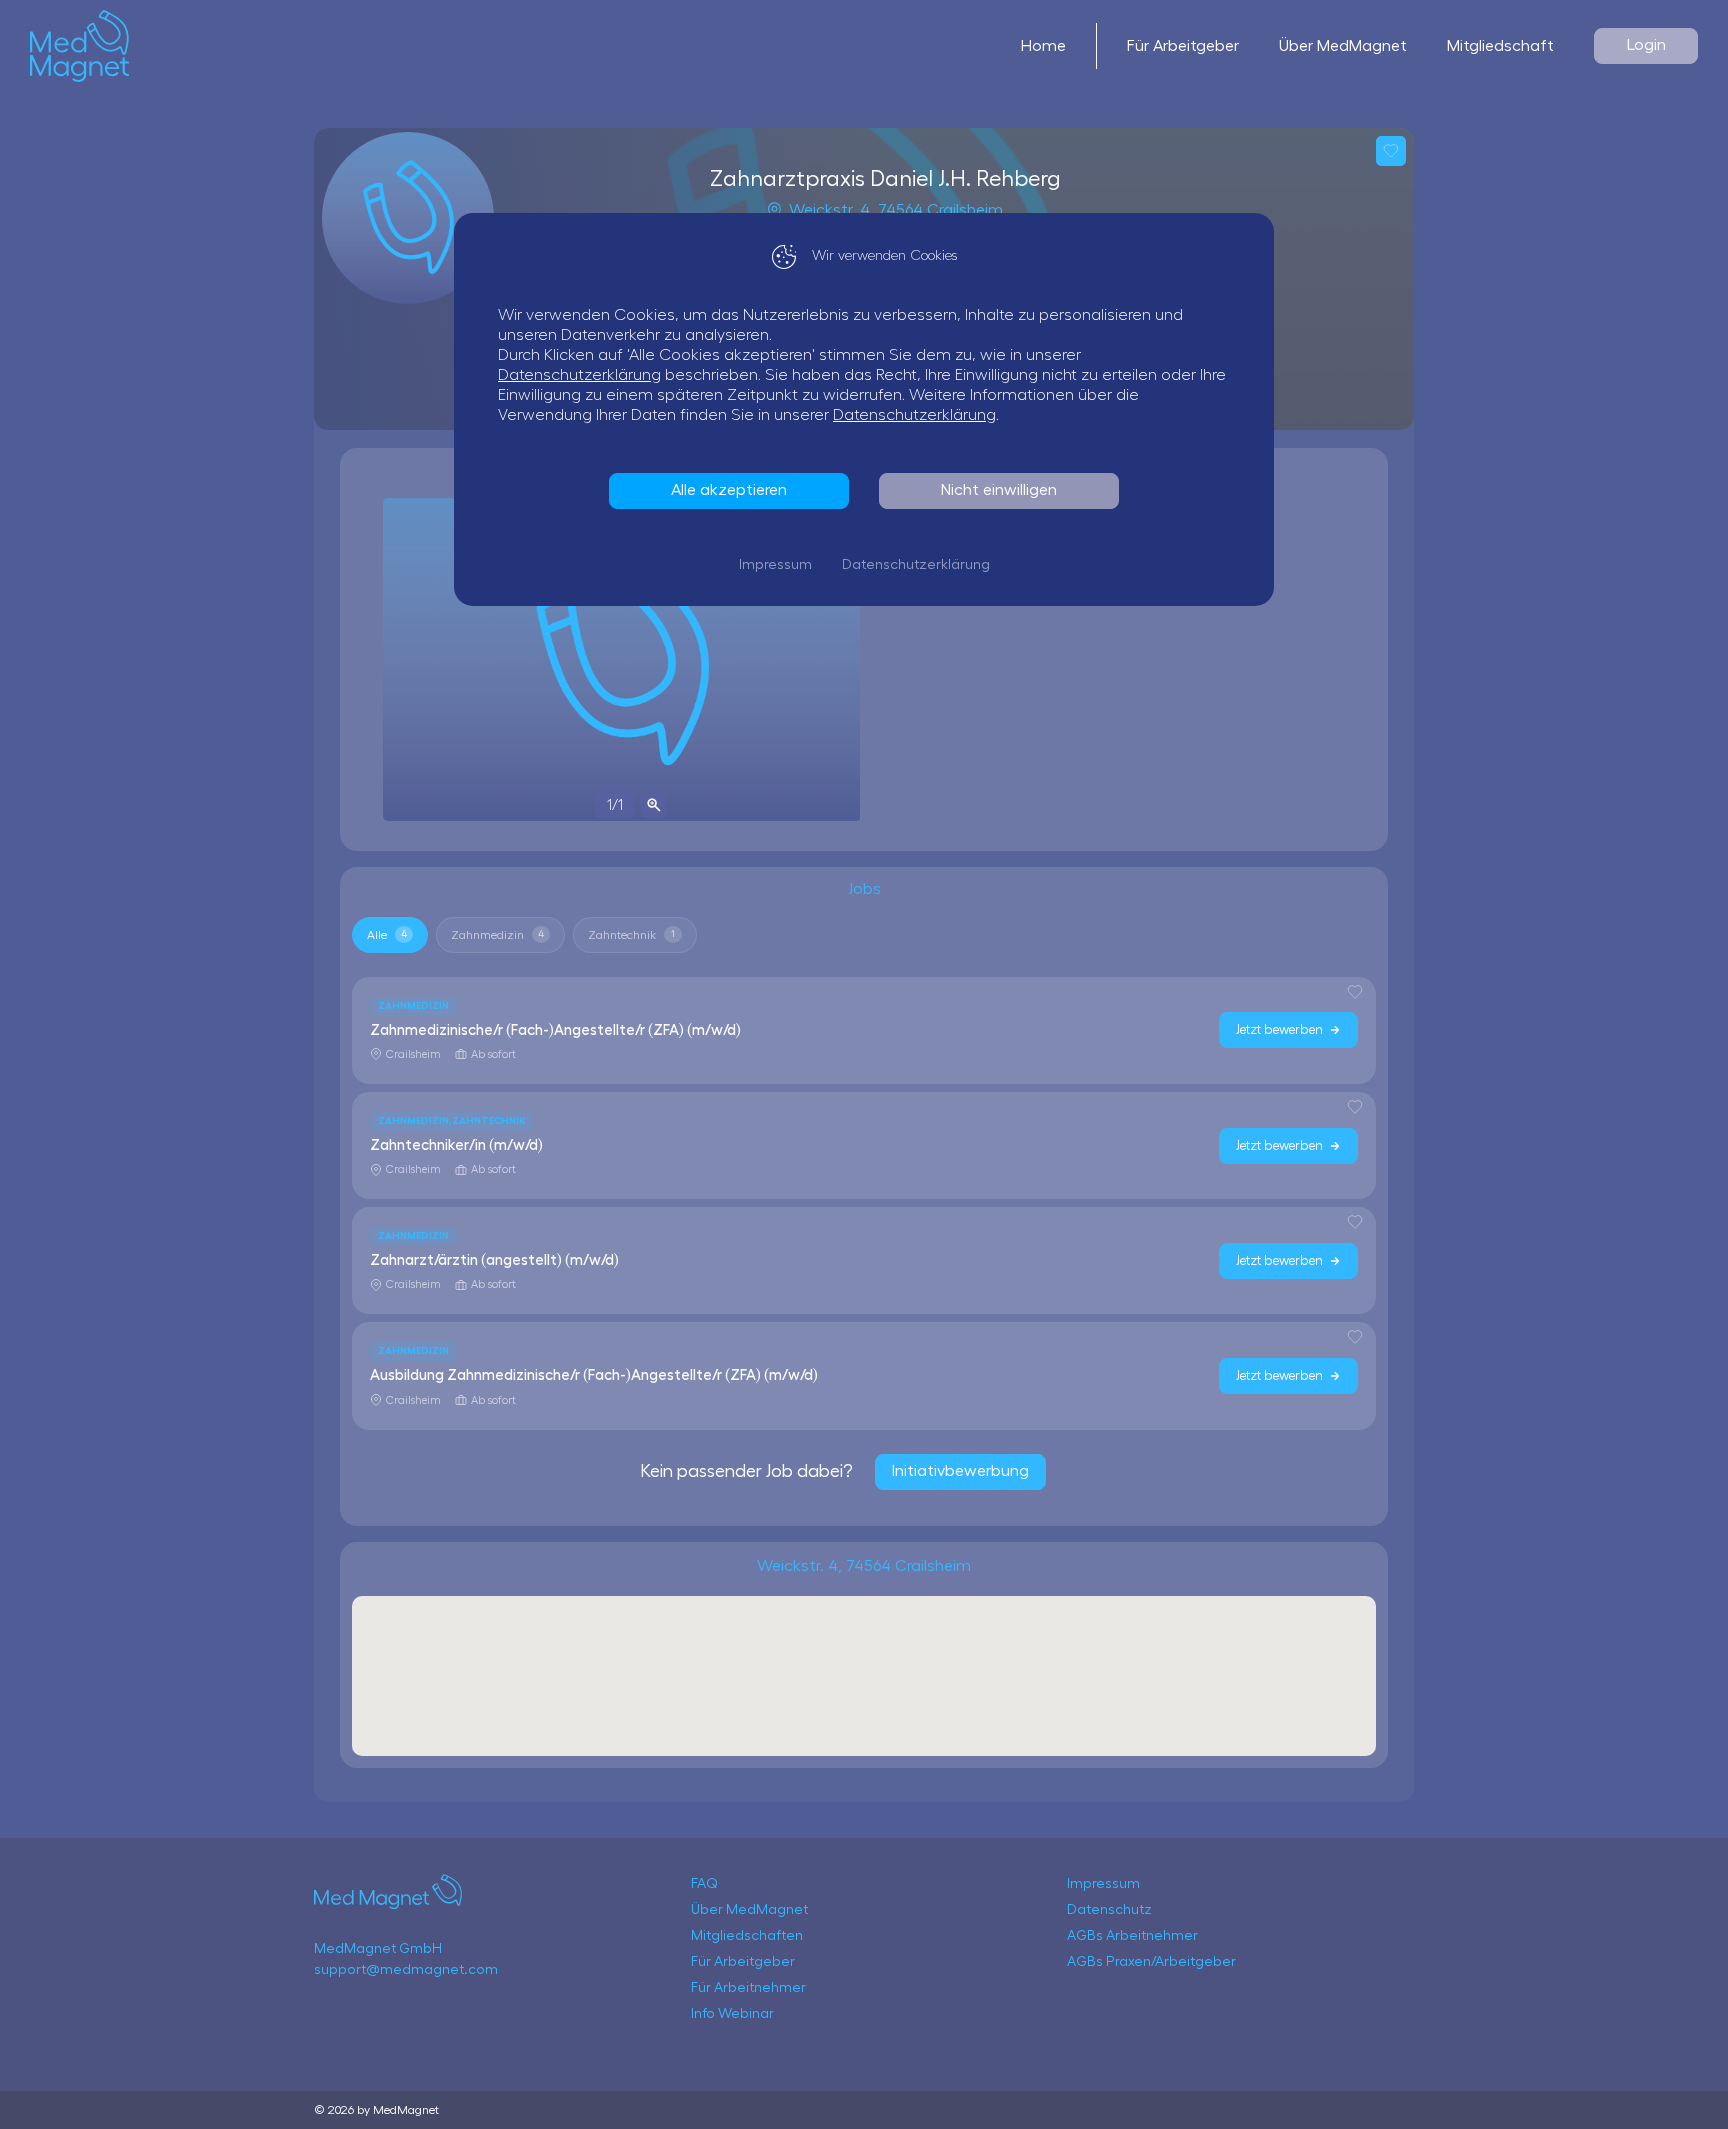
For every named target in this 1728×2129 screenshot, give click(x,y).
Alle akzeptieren (729, 490)
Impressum (775, 565)
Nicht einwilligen (999, 490)
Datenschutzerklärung (579, 375)
